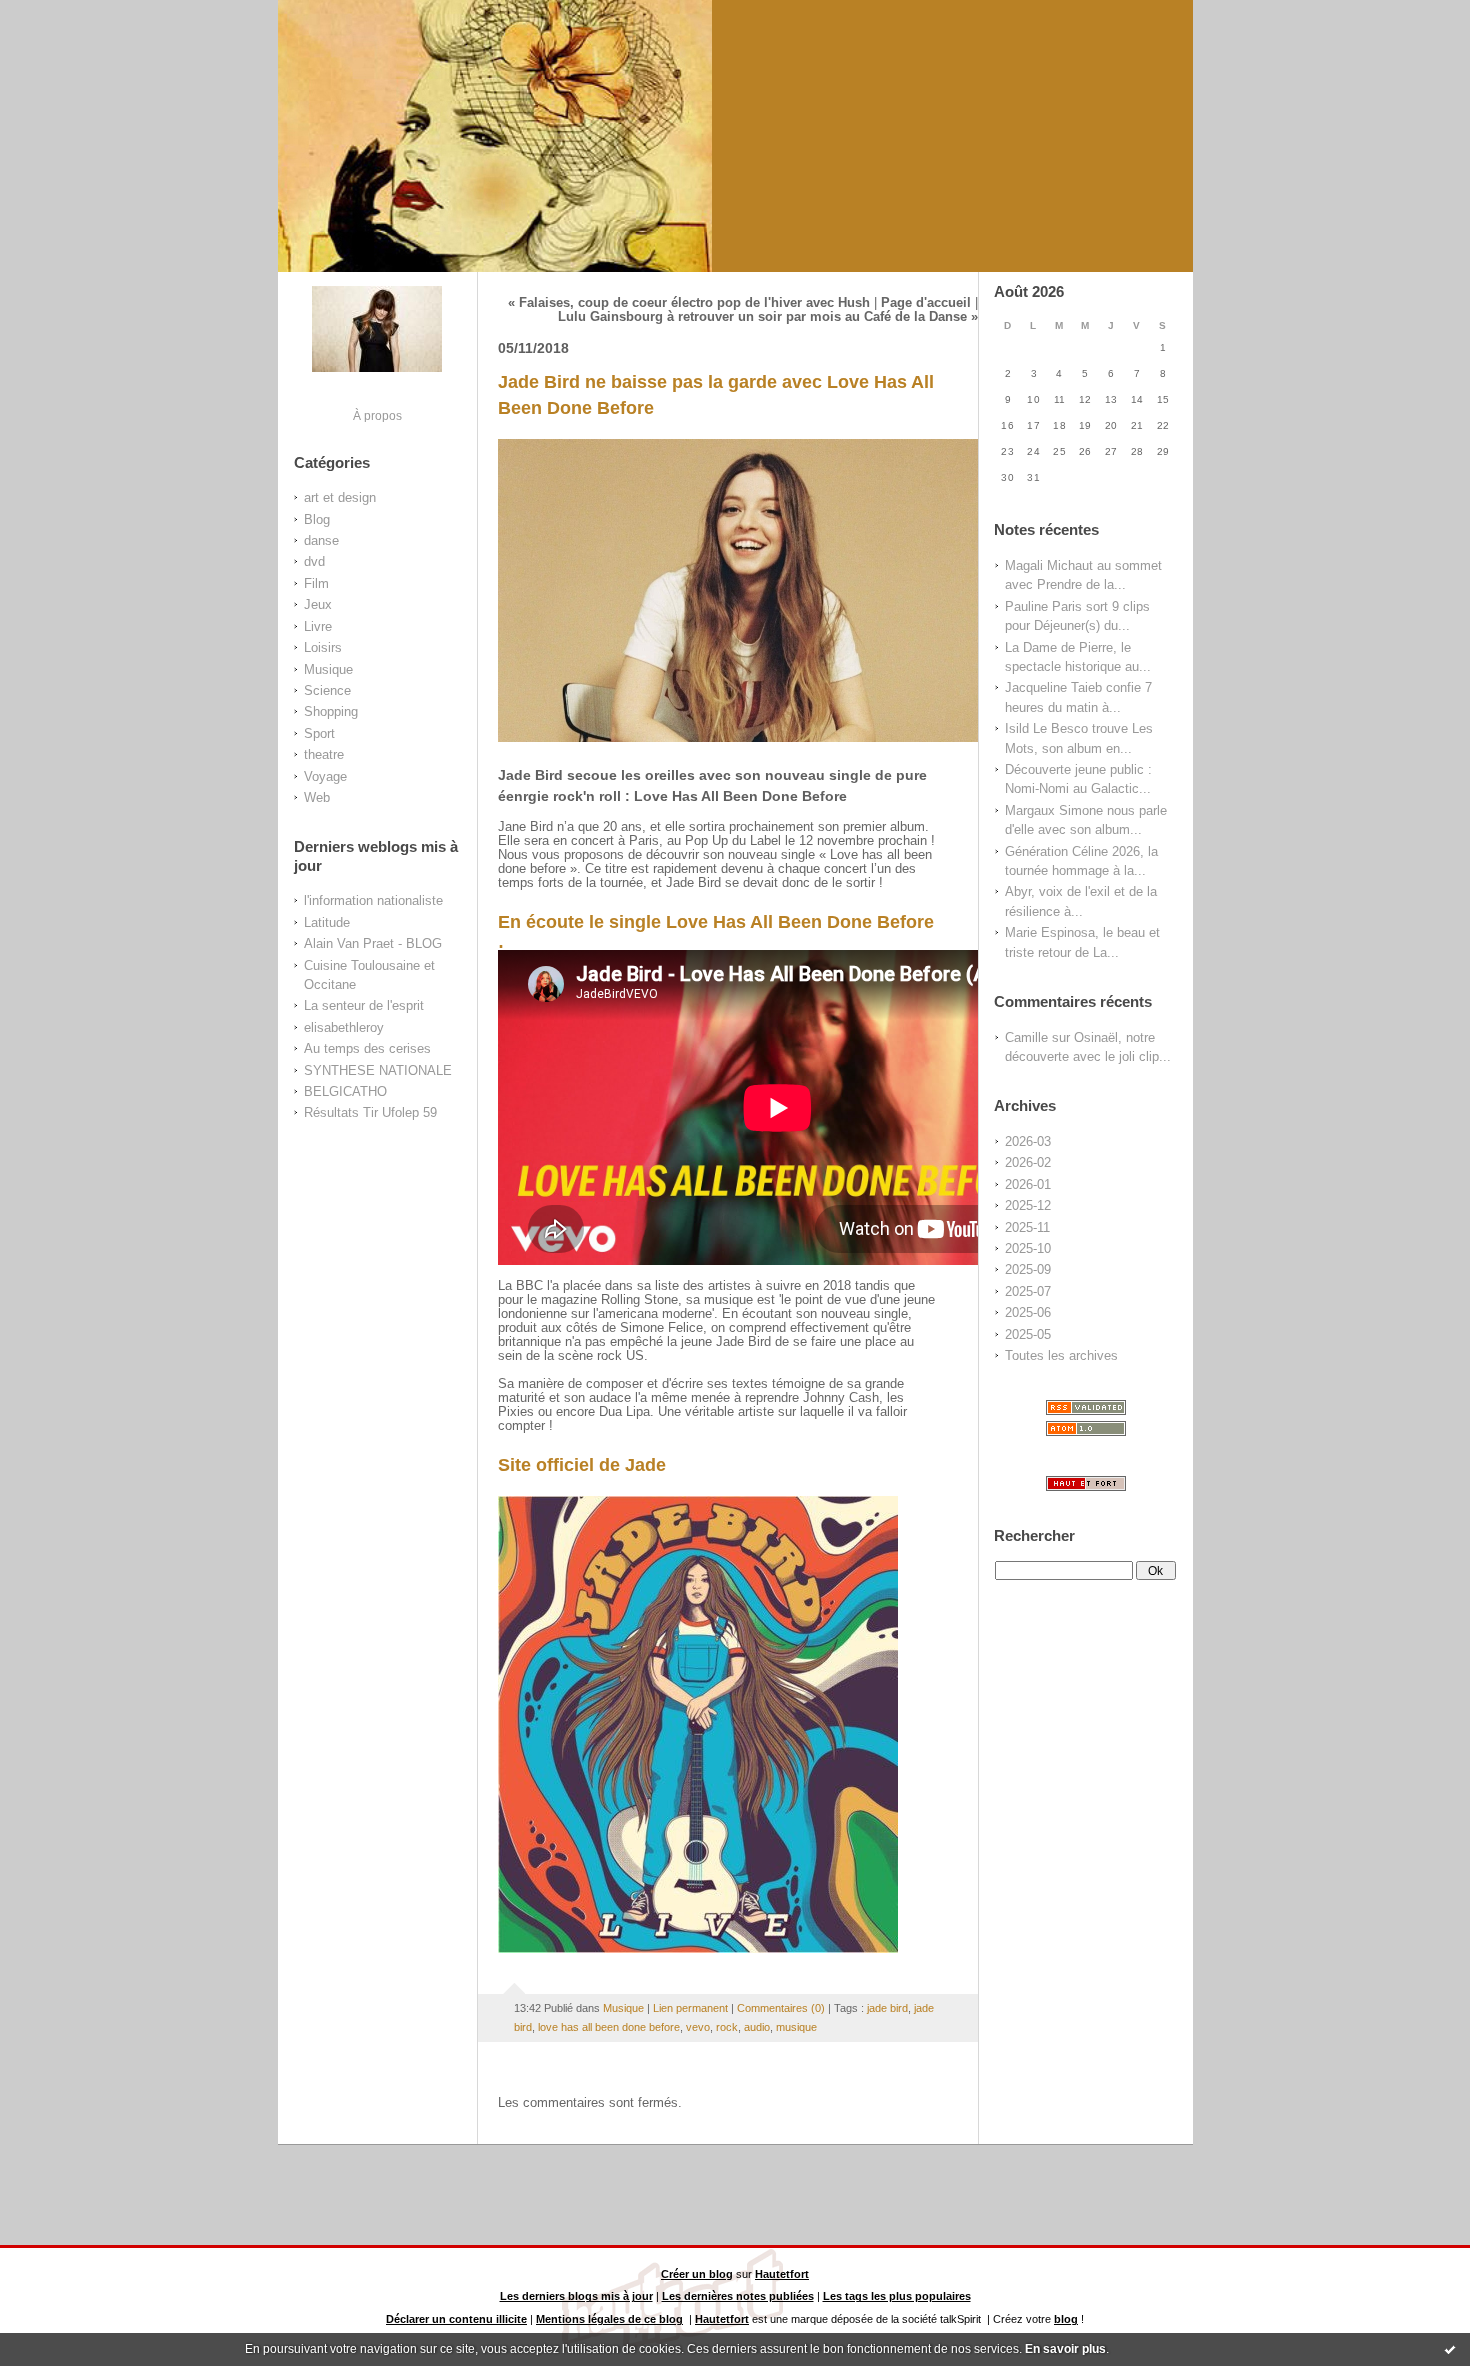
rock (727, 2027)
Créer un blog (697, 2274)
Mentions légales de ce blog (609, 2319)
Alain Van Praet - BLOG (373, 943)
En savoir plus (1065, 2349)
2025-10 (1028, 1248)
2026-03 (1028, 1141)
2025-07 (1028, 1291)
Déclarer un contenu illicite (456, 2319)
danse (321, 540)
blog (1066, 2319)
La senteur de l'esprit (364, 1005)
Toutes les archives (1061, 1355)
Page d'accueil (926, 303)
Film (316, 583)
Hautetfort (782, 2274)
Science (327, 690)
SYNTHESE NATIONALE (378, 1070)
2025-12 (1028, 1205)
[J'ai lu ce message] (1450, 2349)
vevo (698, 2027)
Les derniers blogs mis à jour (576, 2296)
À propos (377, 415)
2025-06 (1028, 1312)
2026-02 (1028, 1162)
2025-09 (1028, 1269)
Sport (319, 733)
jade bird (887, 2008)
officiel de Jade (601, 1465)
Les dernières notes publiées (738, 2296)
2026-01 (1028, 1184)
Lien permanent (690, 2008)
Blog (317, 519)
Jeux (318, 604)
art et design (340, 497)
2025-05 (1028, 1334)
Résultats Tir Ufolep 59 (370, 1112)
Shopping (331, 711)
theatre (324, 754)
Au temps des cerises (367, 1048)
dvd (314, 561)
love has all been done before (609, 2027)
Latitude (327, 922)
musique (796, 2027)
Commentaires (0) (781, 2008)
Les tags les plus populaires (897, 2296)
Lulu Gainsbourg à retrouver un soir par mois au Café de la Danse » (768, 317)
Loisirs (323, 647)
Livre (318, 626)
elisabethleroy (344, 1027)
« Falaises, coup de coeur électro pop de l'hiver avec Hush (689, 303)
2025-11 (1027, 1227)
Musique (328, 669)
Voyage (325, 776)
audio (757, 2027)
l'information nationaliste (373, 900)
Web (317, 797)
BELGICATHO (345, 1091)
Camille (1026, 1037)
